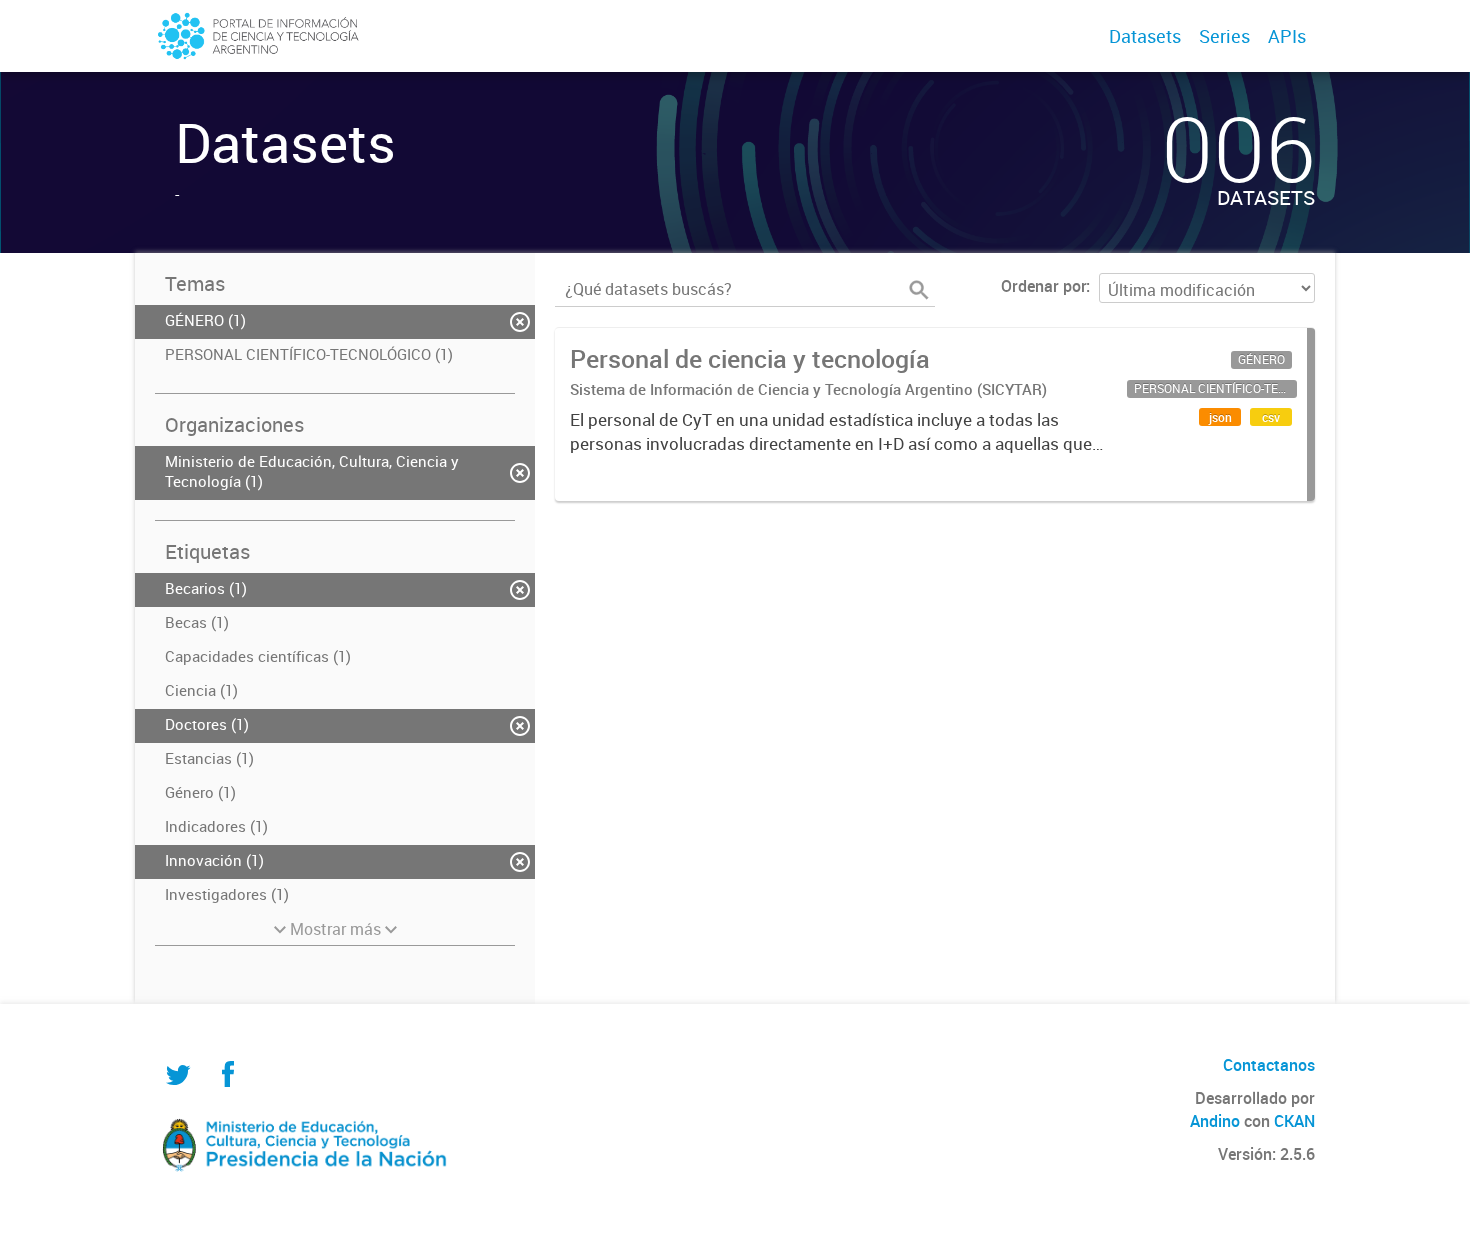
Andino (1215, 1121)
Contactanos (1269, 1065)
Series (1224, 36)
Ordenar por (1043, 286)
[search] (919, 290)
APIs (1287, 36)
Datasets (1145, 36)
